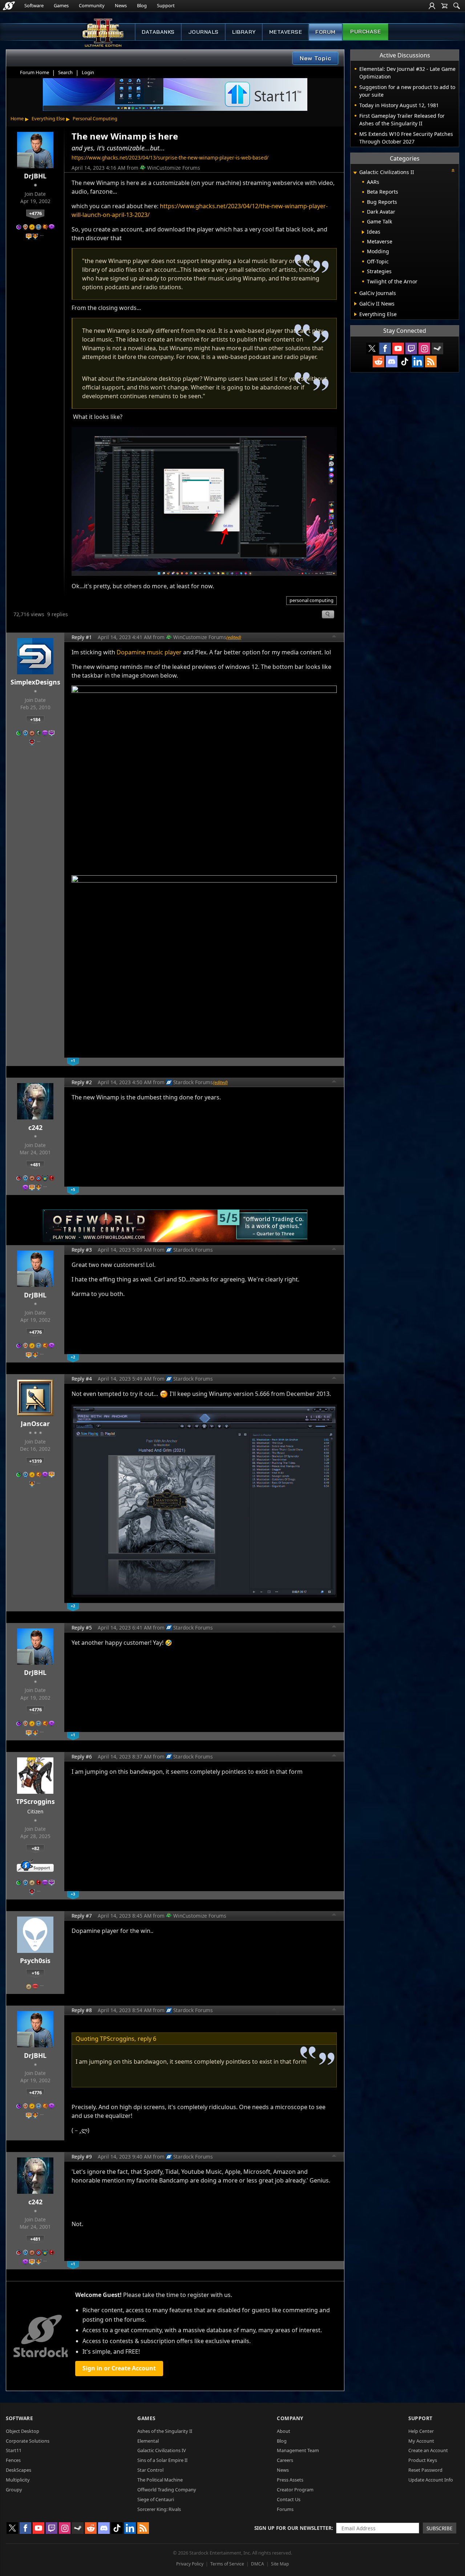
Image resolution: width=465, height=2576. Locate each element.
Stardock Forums (193, 1082)
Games (61, 5)
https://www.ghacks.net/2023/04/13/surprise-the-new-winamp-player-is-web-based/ (170, 158)
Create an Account (428, 2450)
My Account (421, 2441)
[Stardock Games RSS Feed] (431, 362)
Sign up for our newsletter (293, 2528)
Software (34, 5)
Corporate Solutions (28, 2441)
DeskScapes (19, 2470)
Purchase (365, 32)
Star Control (150, 2470)
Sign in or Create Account (119, 2368)
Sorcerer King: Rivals (159, 2509)
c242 (35, 1127)
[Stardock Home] (9, 6)
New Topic (316, 58)
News (121, 5)
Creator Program (295, 2490)
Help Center (421, 2431)
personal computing (312, 600)
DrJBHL (35, 176)
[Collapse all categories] (453, 170)
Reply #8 (82, 2010)
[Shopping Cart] (444, 6)
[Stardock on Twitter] (372, 348)
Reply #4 (82, 1379)
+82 (35, 1848)
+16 (35, 1973)
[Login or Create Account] (432, 6)
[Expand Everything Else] (355, 314)
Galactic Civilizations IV (162, 2450)
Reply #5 (82, 1628)
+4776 (35, 213)
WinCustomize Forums (174, 168)
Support (166, 5)
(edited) (234, 637)
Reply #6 (82, 1757)
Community (92, 5)
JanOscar (35, 1424)
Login (88, 72)
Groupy (14, 2490)
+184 (35, 719)
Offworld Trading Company (167, 2490)
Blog (142, 5)
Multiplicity (18, 2480)
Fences (13, 2460)
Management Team (298, 2450)
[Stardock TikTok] (405, 362)
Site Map (280, 2564)
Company (290, 2418)
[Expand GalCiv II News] (355, 304)
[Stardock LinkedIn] (418, 362)
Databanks (158, 32)
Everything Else (48, 118)
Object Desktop (23, 2431)
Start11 (14, 2450)
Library (244, 32)
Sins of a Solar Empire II (162, 2460)
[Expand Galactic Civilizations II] (355, 173)
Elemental (148, 2441)
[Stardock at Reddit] (379, 362)
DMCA (258, 2564)
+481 (35, 1164)
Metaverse (286, 32)
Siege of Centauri (156, 2499)
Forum (325, 32)
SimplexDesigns (35, 682)
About (284, 2431)
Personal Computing (95, 118)
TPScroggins (35, 1801)
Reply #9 (82, 2157)
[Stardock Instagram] (424, 348)
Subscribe (440, 2528)
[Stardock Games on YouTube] (398, 348)
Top (334, 637)
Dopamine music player (149, 652)
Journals (203, 32)
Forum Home (35, 72)
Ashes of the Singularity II (165, 2431)
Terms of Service (227, 2564)
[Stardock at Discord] (392, 362)
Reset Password (425, 2470)
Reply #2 (82, 1082)
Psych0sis (35, 1961)
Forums (285, 2509)
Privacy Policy (190, 2564)
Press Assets (290, 2480)
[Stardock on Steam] (437, 348)
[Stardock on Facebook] (385, 348)
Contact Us (289, 2499)
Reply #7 (82, 1916)
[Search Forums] (457, 6)
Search (65, 72)
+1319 (35, 1461)
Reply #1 (82, 637)
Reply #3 (82, 1250)
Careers (285, 2460)
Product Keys (423, 2460)
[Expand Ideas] (363, 232)
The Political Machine (160, 2480)
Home (17, 118)
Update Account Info (431, 2480)
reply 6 (147, 2039)
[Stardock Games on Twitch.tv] (411, 348)
